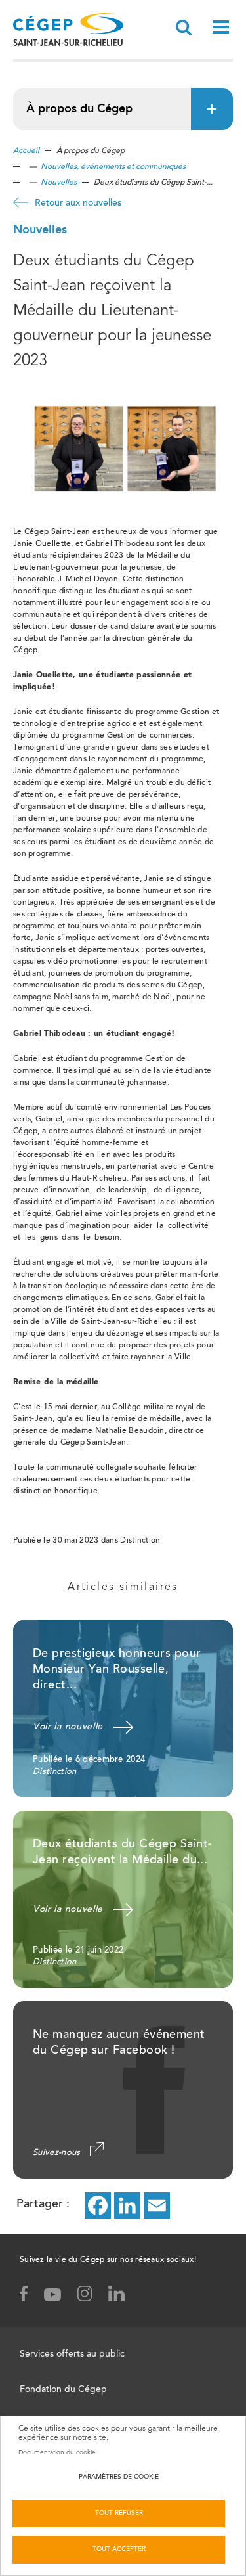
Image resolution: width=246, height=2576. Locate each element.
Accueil (26, 151)
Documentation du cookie (57, 2452)
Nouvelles (59, 183)
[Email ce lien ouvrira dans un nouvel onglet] (157, 2205)
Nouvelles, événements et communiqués (113, 167)
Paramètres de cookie (119, 2477)
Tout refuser (119, 2514)
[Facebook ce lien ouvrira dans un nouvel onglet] (98, 2205)
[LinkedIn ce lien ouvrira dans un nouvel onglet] (127, 2205)
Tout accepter (119, 2550)
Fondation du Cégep (63, 2390)
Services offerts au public (72, 2355)
